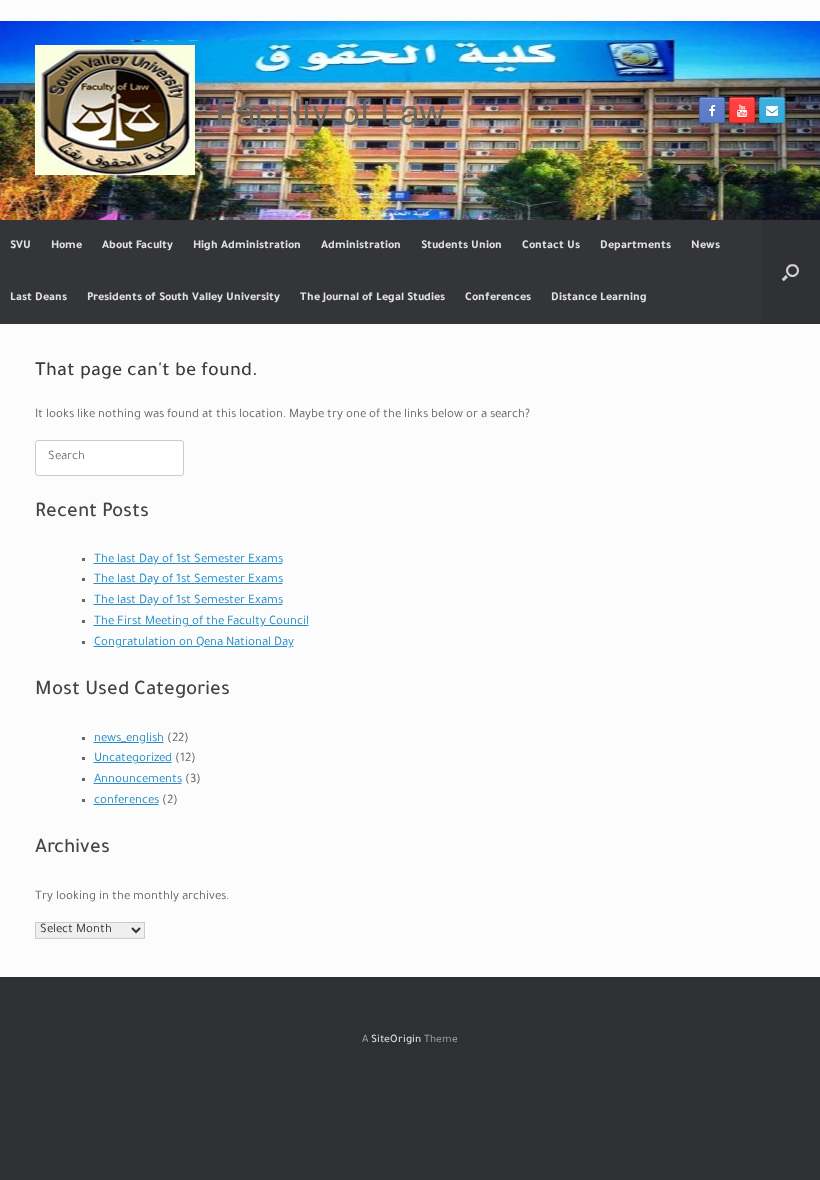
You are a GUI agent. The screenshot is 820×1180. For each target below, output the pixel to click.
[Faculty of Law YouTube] (742, 110)
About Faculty (137, 246)
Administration (361, 246)
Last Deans (38, 298)
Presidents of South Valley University (183, 298)
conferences (126, 801)
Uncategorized (133, 759)
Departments (635, 246)
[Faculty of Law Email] (772, 110)
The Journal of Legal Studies (372, 298)
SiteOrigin (396, 1040)
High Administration (247, 246)
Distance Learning (599, 298)
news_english (129, 739)
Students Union (461, 246)
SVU (20, 246)
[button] (790, 272)
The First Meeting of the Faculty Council (201, 622)
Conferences (498, 298)
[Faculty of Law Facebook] (712, 110)
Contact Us (551, 246)
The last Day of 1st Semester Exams (188, 560)
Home (66, 246)
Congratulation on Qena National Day (194, 643)
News (705, 246)
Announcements (138, 780)
